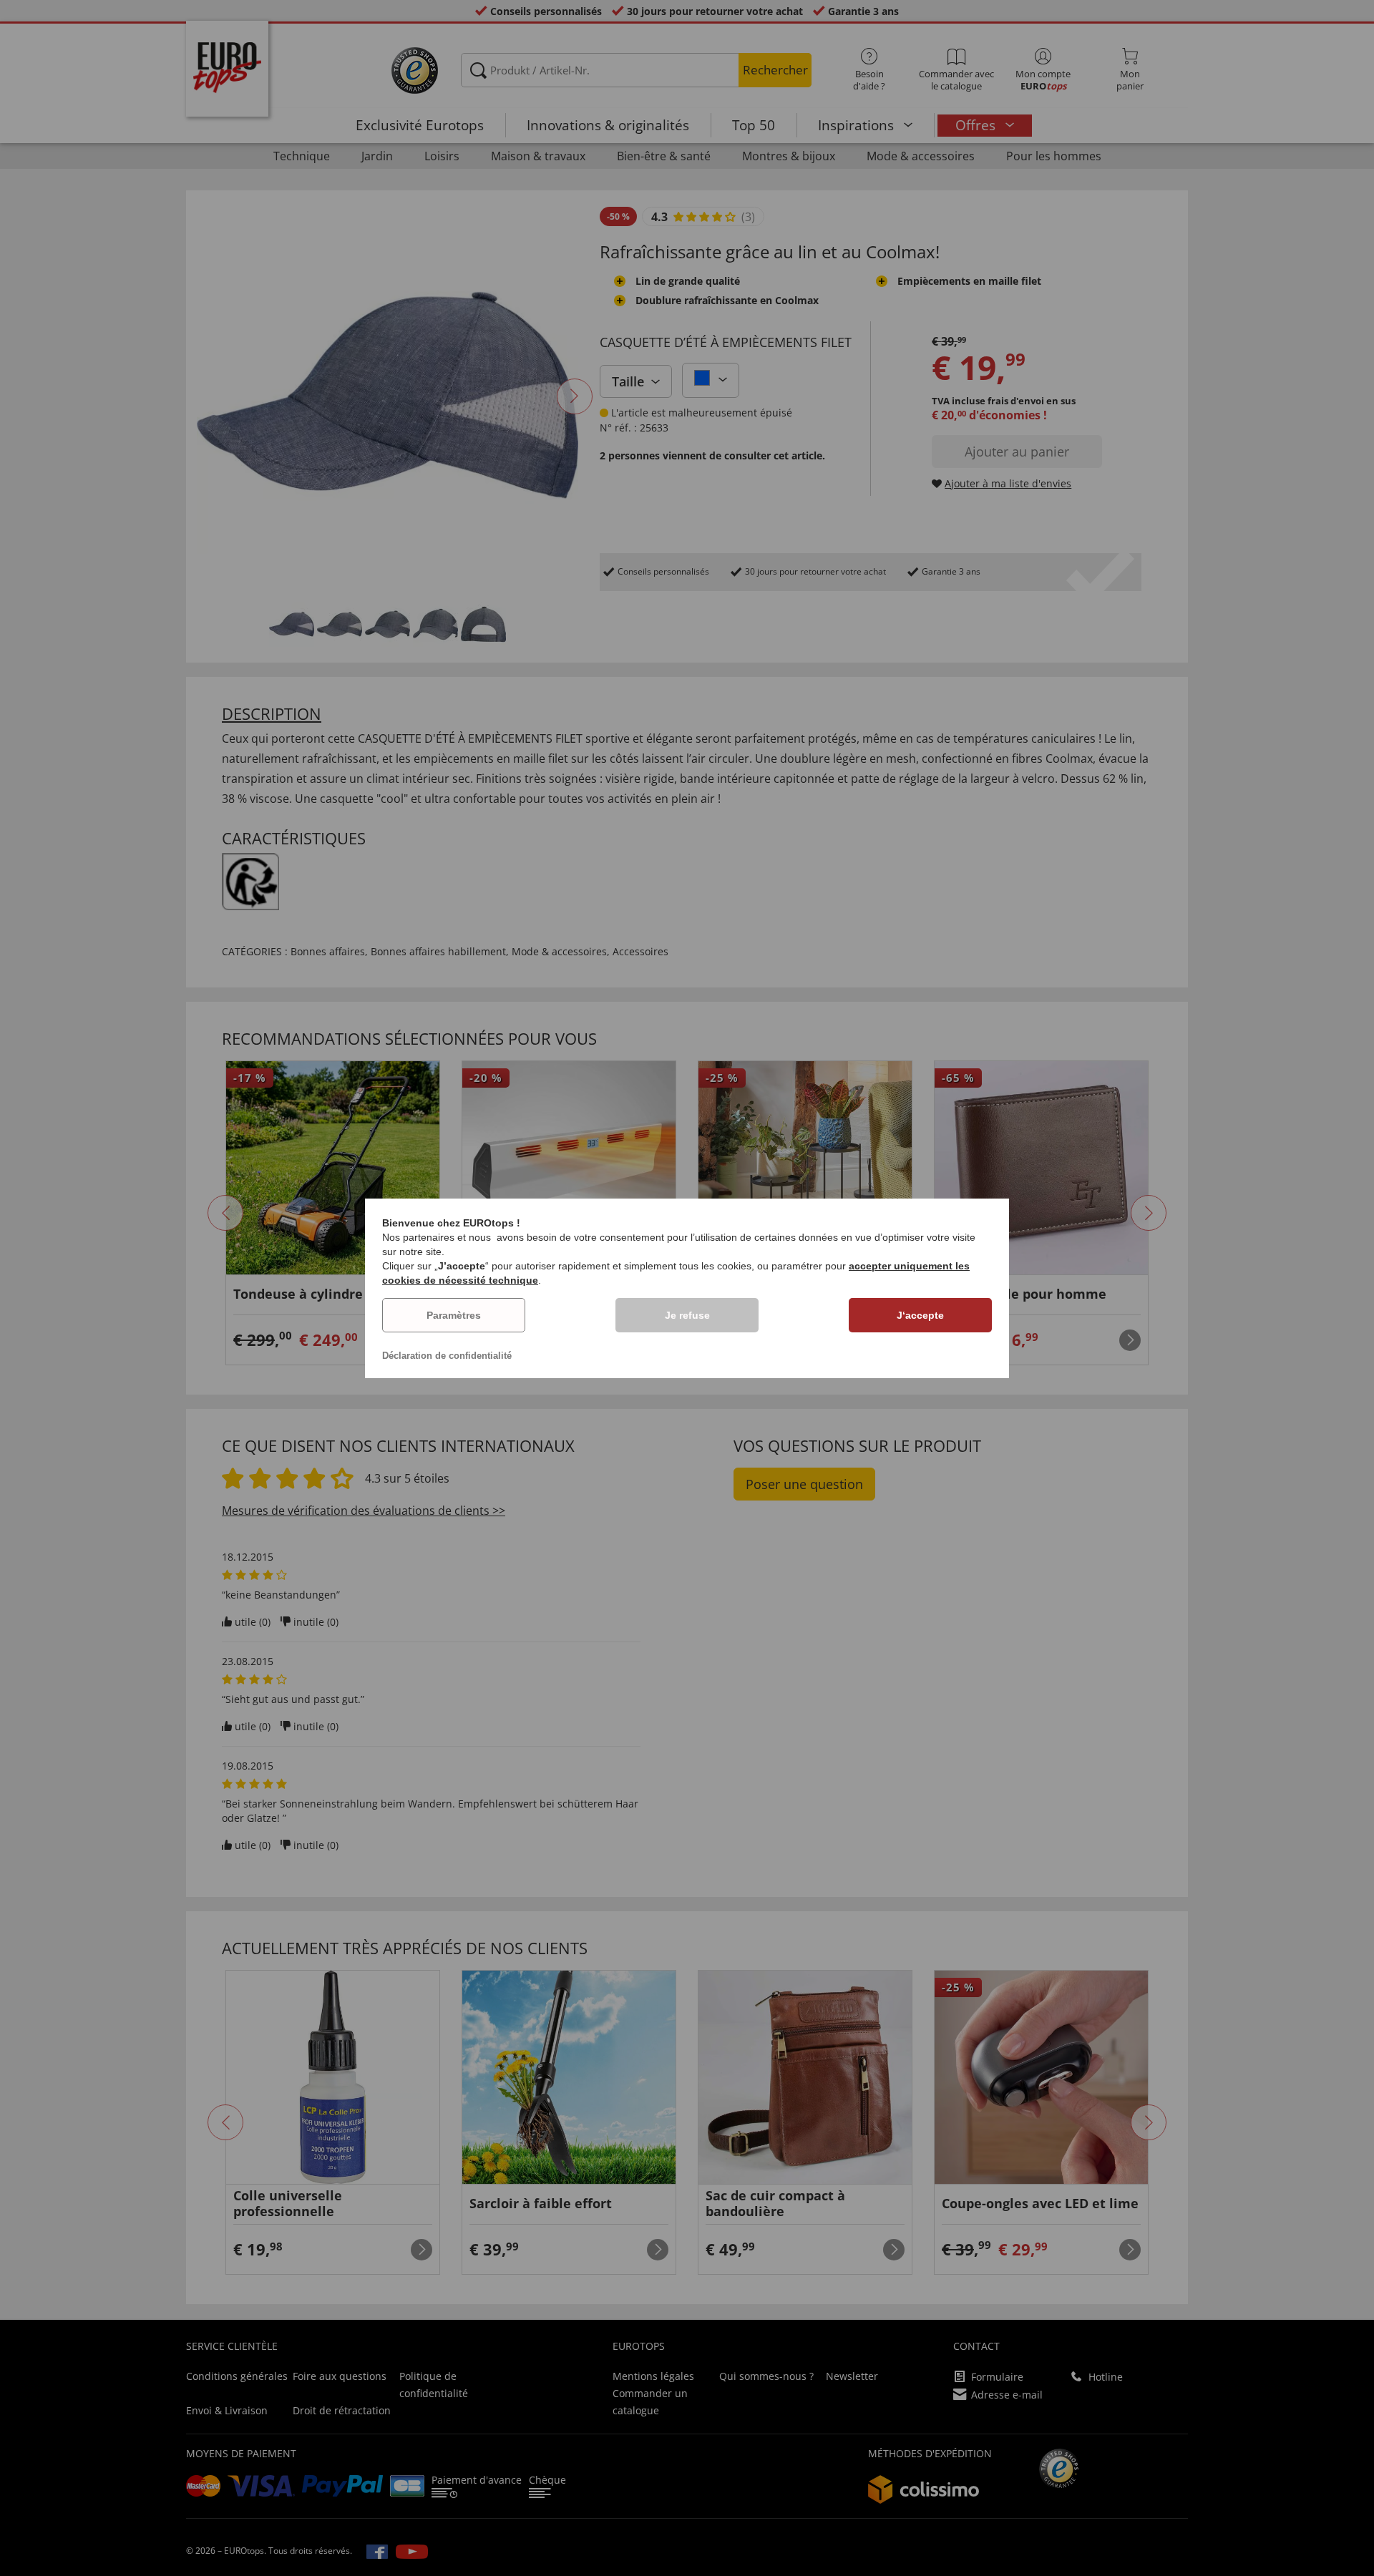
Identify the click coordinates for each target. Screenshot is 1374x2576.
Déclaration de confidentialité (447, 1356)
